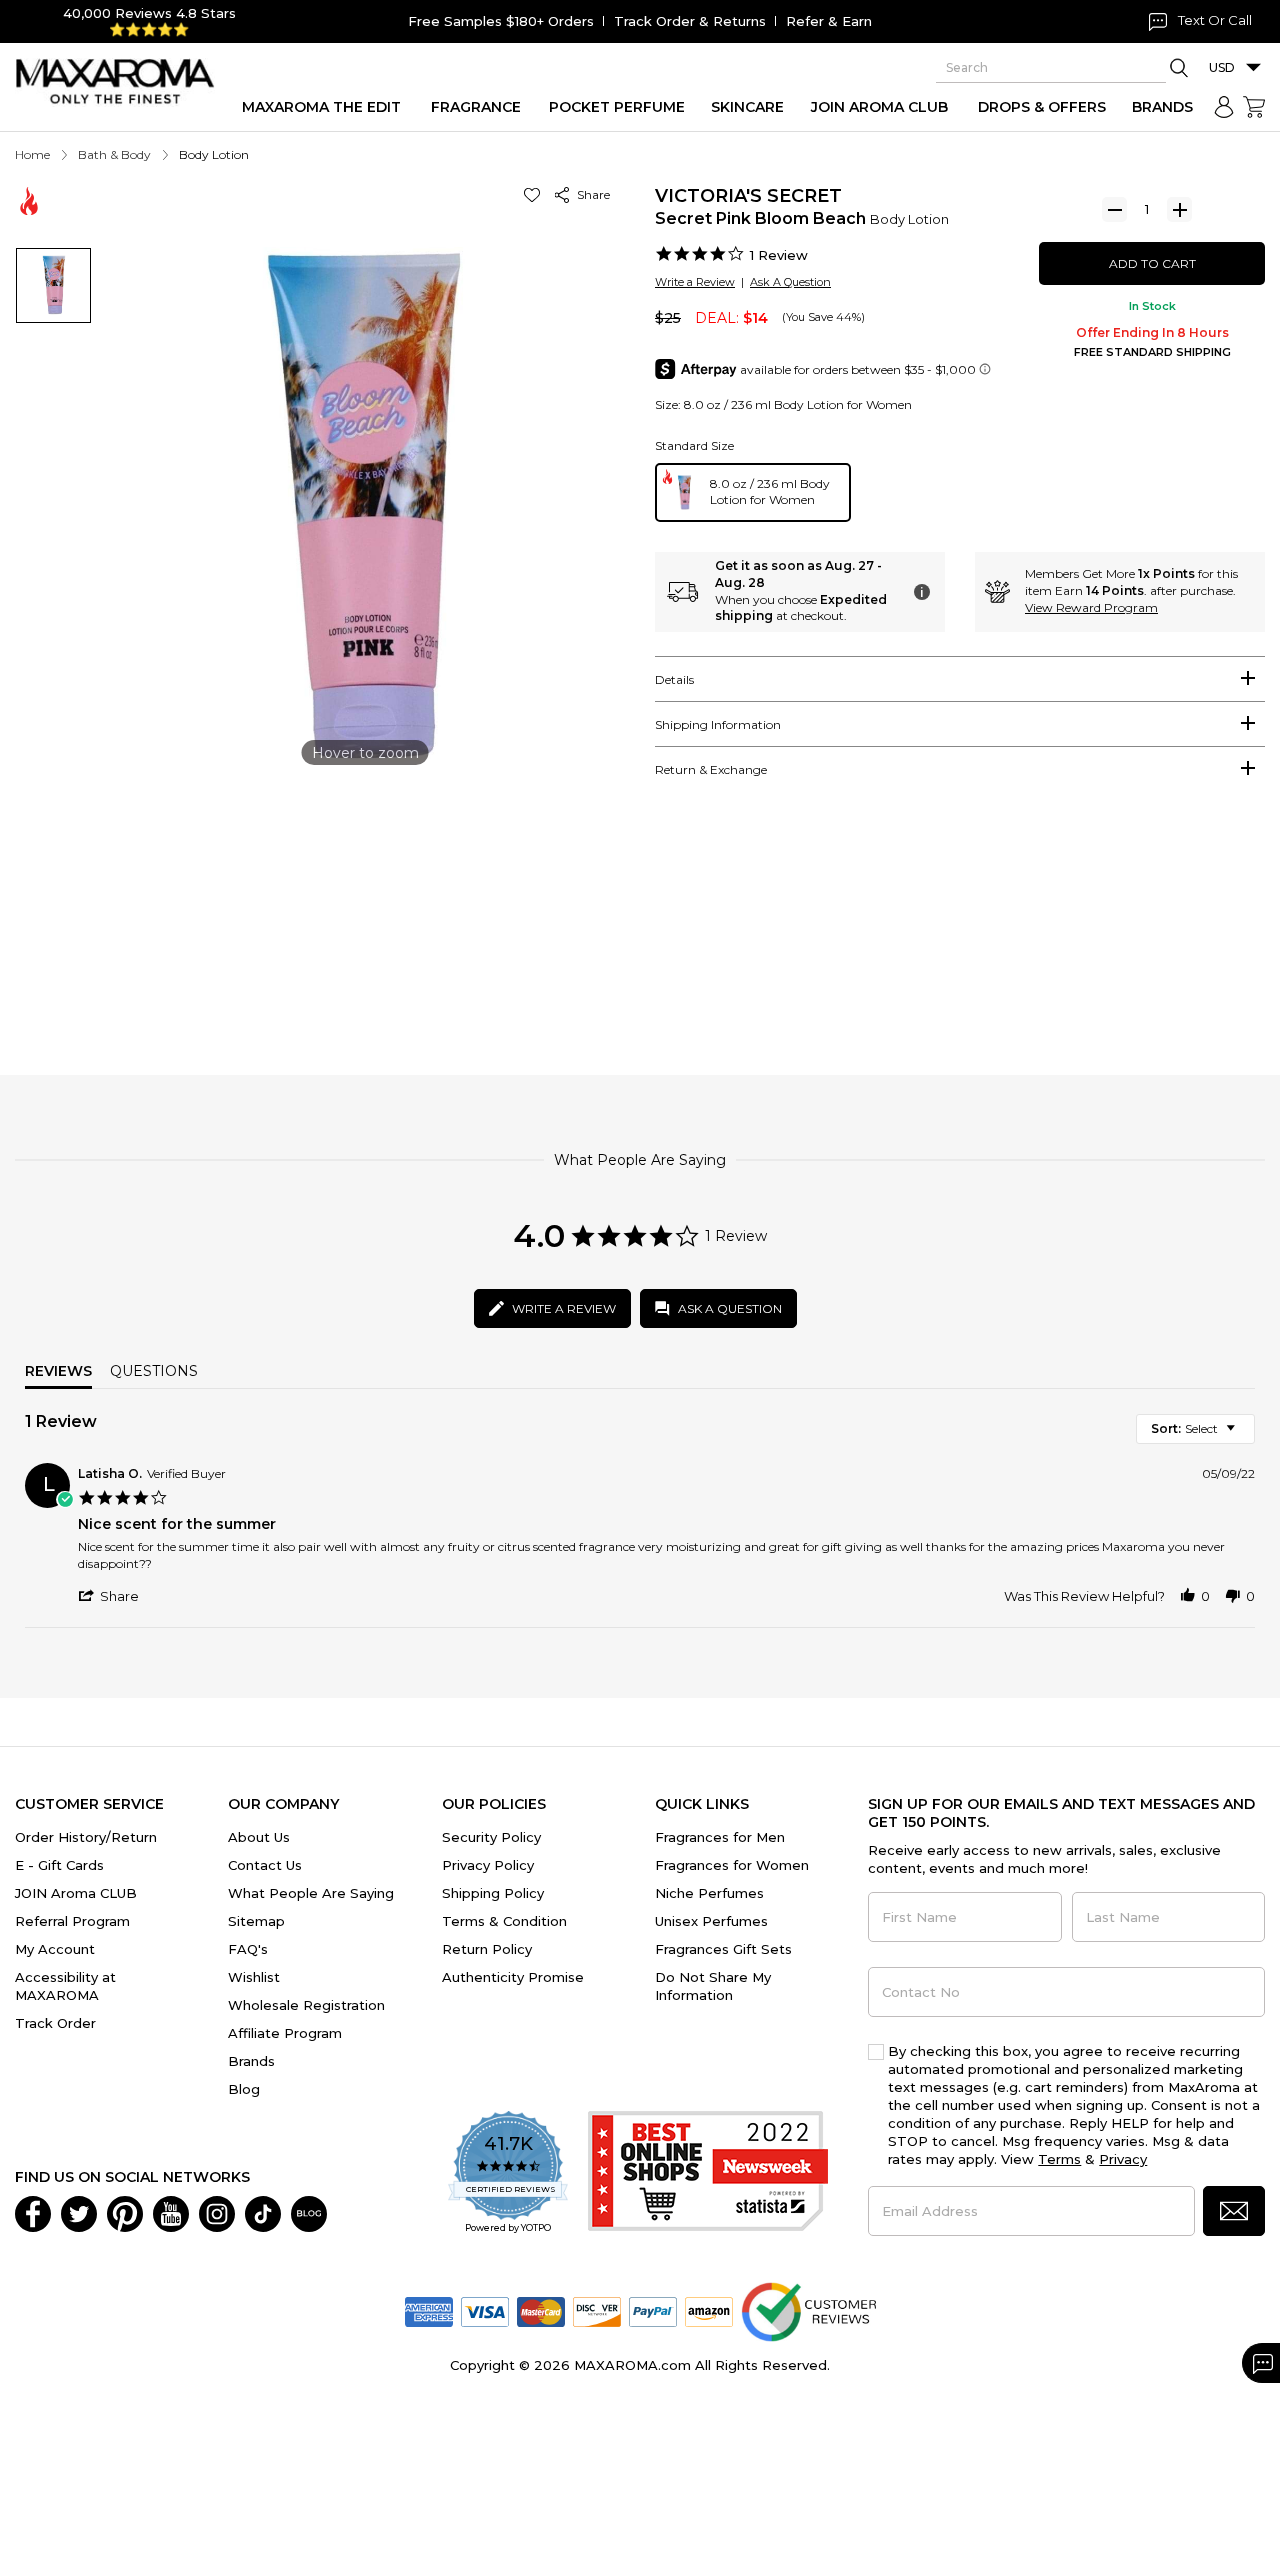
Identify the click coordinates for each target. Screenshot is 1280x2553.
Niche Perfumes (709, 1893)
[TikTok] (263, 2213)
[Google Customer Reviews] (808, 2311)
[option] (753, 492)
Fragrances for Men (720, 1837)
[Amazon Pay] (709, 2311)
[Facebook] (33, 2213)
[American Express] (429, 2311)
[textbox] (1244, 1436)
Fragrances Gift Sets (723, 1949)
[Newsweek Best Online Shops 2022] (708, 2173)
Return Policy (487, 1949)
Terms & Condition (504, 1921)
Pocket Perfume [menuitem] (617, 107)
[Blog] (309, 2213)
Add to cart (1152, 263)
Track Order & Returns (690, 21)
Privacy (1123, 2159)
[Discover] (597, 2311)
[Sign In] (1224, 107)
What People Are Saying (311, 1893)
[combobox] (1195, 1429)
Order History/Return (86, 1837)
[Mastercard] (541, 2311)
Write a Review (695, 282)
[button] (535, 194)
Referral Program (72, 1921)
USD (1222, 67)
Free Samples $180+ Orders (501, 21)
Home (32, 154)
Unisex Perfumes (711, 1921)
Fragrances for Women (732, 1865)
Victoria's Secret (748, 196)
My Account (55, 1949)
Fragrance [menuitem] (476, 107)
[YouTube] (171, 2213)
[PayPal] (653, 2311)
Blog (244, 2089)
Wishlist (254, 1977)
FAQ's (248, 1949)
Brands (251, 2061)
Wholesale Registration (306, 2005)
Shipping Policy (493, 1893)
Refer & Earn (829, 21)
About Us (259, 1837)
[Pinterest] (125, 2213)
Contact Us (265, 1865)
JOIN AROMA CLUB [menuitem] (879, 107)
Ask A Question (790, 282)
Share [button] (590, 194)
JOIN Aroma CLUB (76, 1893)
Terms (1059, 2159)
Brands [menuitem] (1162, 107)
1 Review (779, 255)
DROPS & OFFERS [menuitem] (1042, 107)
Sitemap (256, 1921)
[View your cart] (1254, 107)
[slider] (640, 953)
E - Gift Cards (59, 1865)
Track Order (55, 2023)
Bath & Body (114, 154)
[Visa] (485, 2311)
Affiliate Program (285, 2033)
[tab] (960, 679)
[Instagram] (217, 2213)
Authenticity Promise (513, 1977)
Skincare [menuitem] (747, 107)
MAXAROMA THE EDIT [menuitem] (321, 107)
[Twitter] (79, 2213)
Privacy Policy (488, 1865)
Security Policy (491, 1837)
